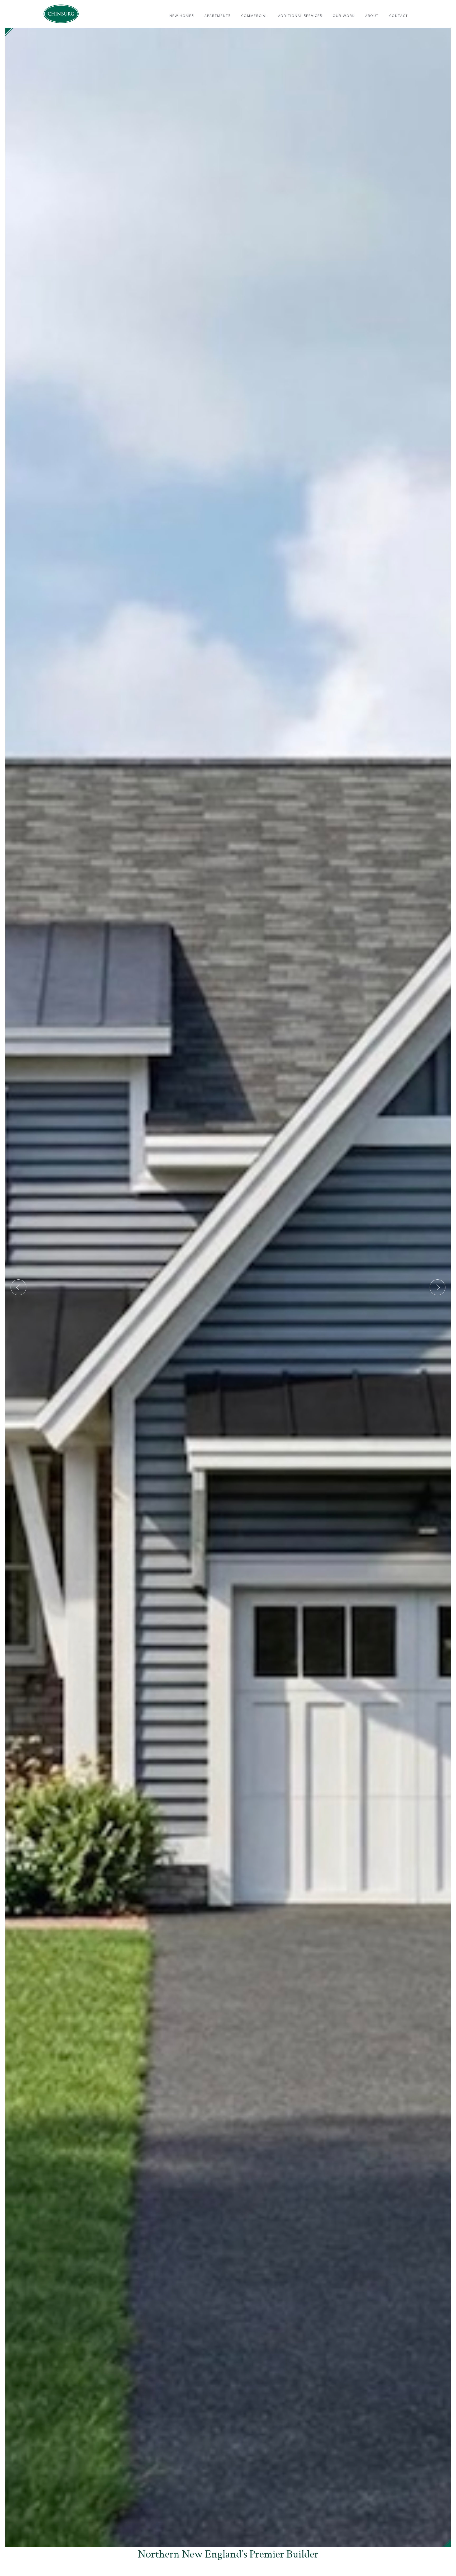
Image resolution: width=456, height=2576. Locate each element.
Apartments (218, 16)
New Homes (182, 16)
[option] (228, 1287)
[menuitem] (182, 16)
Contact (399, 16)
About (372, 16)
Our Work (344, 16)
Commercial (254, 16)
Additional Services (300, 16)
